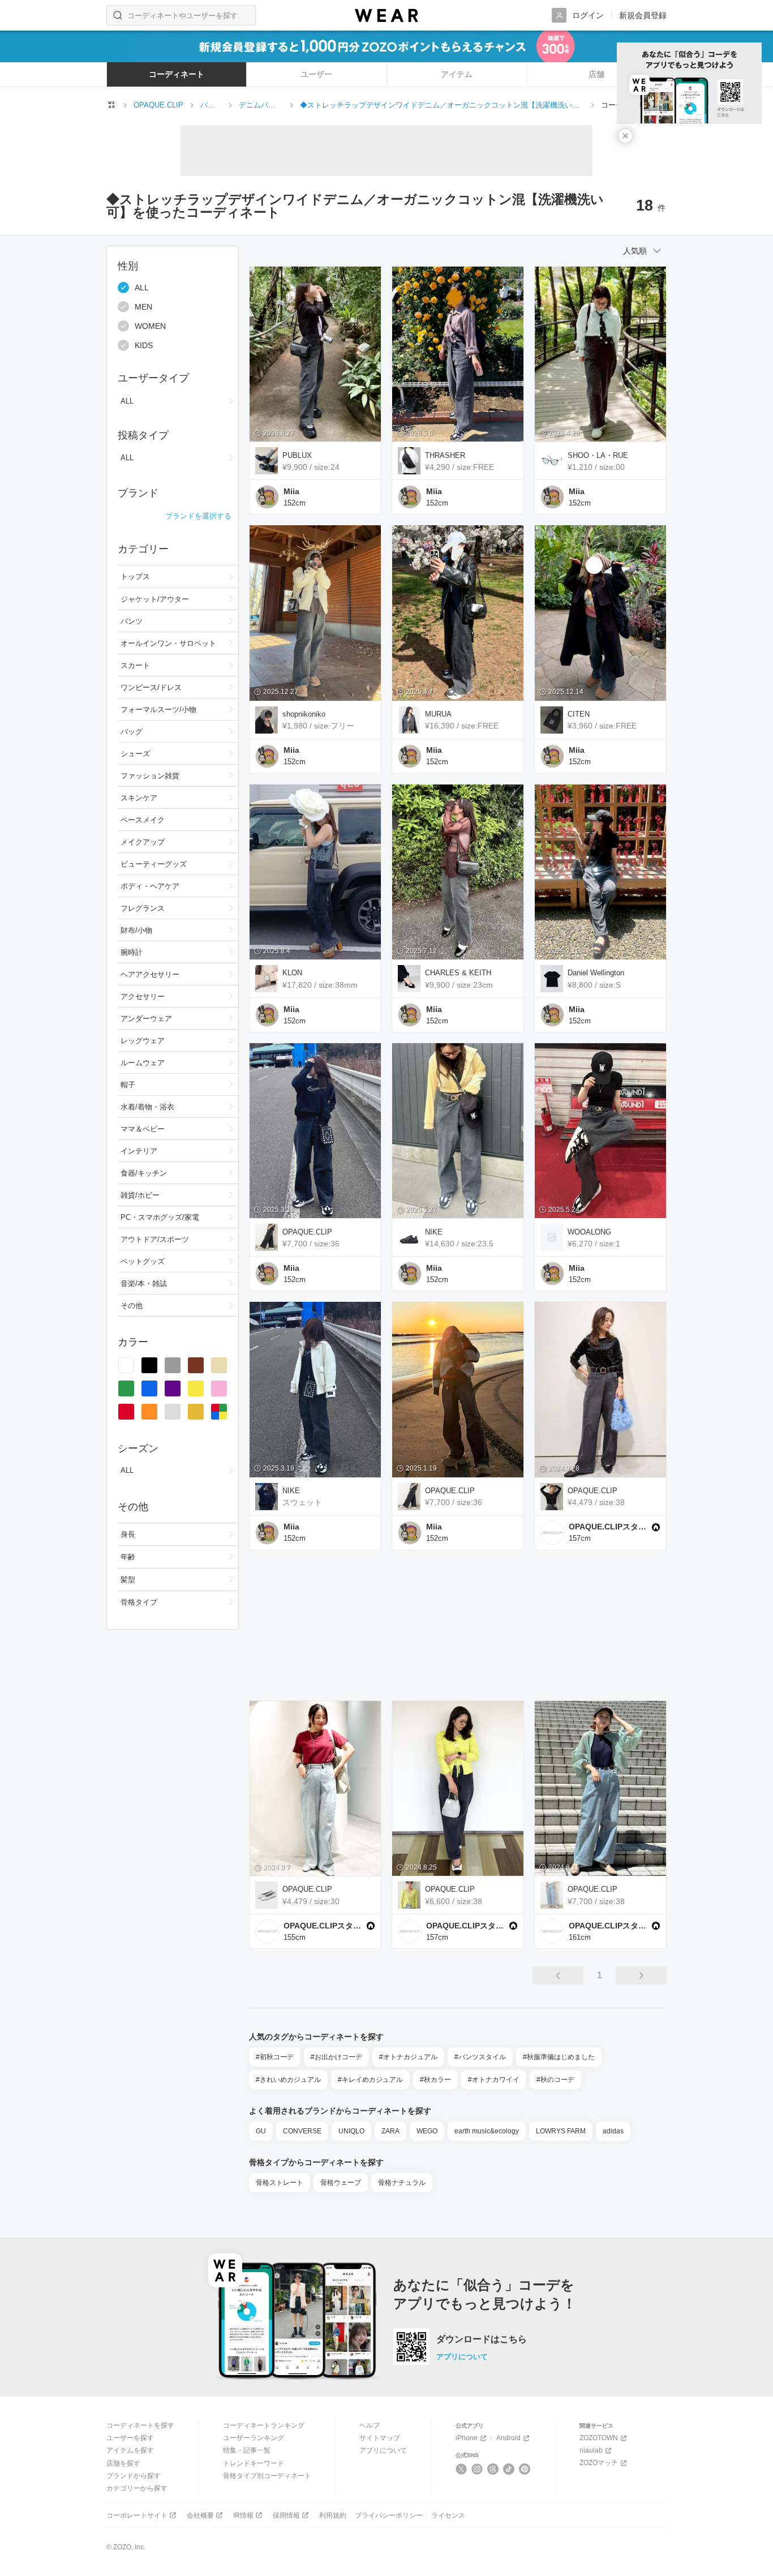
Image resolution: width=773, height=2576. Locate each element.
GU (261, 2131)
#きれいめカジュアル (288, 2080)
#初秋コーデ (275, 2057)
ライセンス (448, 2515)
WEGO (427, 2131)
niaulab (591, 2450)
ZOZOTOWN (599, 2438)
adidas (613, 2131)
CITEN (579, 714)
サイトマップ (380, 2438)
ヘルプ (370, 2425)
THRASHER (445, 455)
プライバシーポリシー (389, 2515)
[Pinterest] (525, 2469)
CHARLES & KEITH (458, 973)
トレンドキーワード (254, 2463)
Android (508, 2438)
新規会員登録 (643, 15)
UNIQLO (351, 2131)
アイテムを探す (130, 2450)
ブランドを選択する (198, 516)
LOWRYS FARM (561, 2131)
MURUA (438, 714)
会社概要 (200, 2515)
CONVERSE (302, 2131)
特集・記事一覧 (247, 2450)
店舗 (596, 74)
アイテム (457, 74)
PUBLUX (297, 455)
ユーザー (316, 74)
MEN (143, 307)
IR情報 (243, 2515)
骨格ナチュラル (402, 2183)
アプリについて (462, 2357)
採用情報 (286, 2515)
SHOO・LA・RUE (598, 455)
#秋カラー (435, 2080)
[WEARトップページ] (111, 105)
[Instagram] (477, 2469)
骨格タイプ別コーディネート (267, 2476)
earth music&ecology (487, 2131)
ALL (142, 288)
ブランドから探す (134, 2476)
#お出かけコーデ (336, 2057)
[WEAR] (386, 16)
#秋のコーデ (555, 2080)
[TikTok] (509, 2469)
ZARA (390, 2131)
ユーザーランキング (254, 2438)
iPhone (467, 2438)
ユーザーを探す (130, 2438)
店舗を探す (123, 2463)
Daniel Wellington (596, 973)
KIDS (144, 345)
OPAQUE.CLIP (307, 1232)
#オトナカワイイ (494, 2080)
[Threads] (493, 2469)
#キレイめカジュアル (370, 2080)
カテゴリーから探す (137, 2488)
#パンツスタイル (480, 2057)
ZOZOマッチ (599, 2463)
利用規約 (333, 2515)
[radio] (126, 1365)
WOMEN (150, 326)
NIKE (434, 1232)
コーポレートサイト (137, 2515)
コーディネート (177, 74)
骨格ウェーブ (341, 2183)
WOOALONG (589, 1232)
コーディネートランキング (264, 2425)
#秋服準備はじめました (559, 2057)
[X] (461, 2469)
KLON (292, 973)
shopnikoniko (304, 714)
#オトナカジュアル (408, 2057)
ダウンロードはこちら (482, 2339)
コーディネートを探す (140, 2425)
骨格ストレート (280, 2183)
